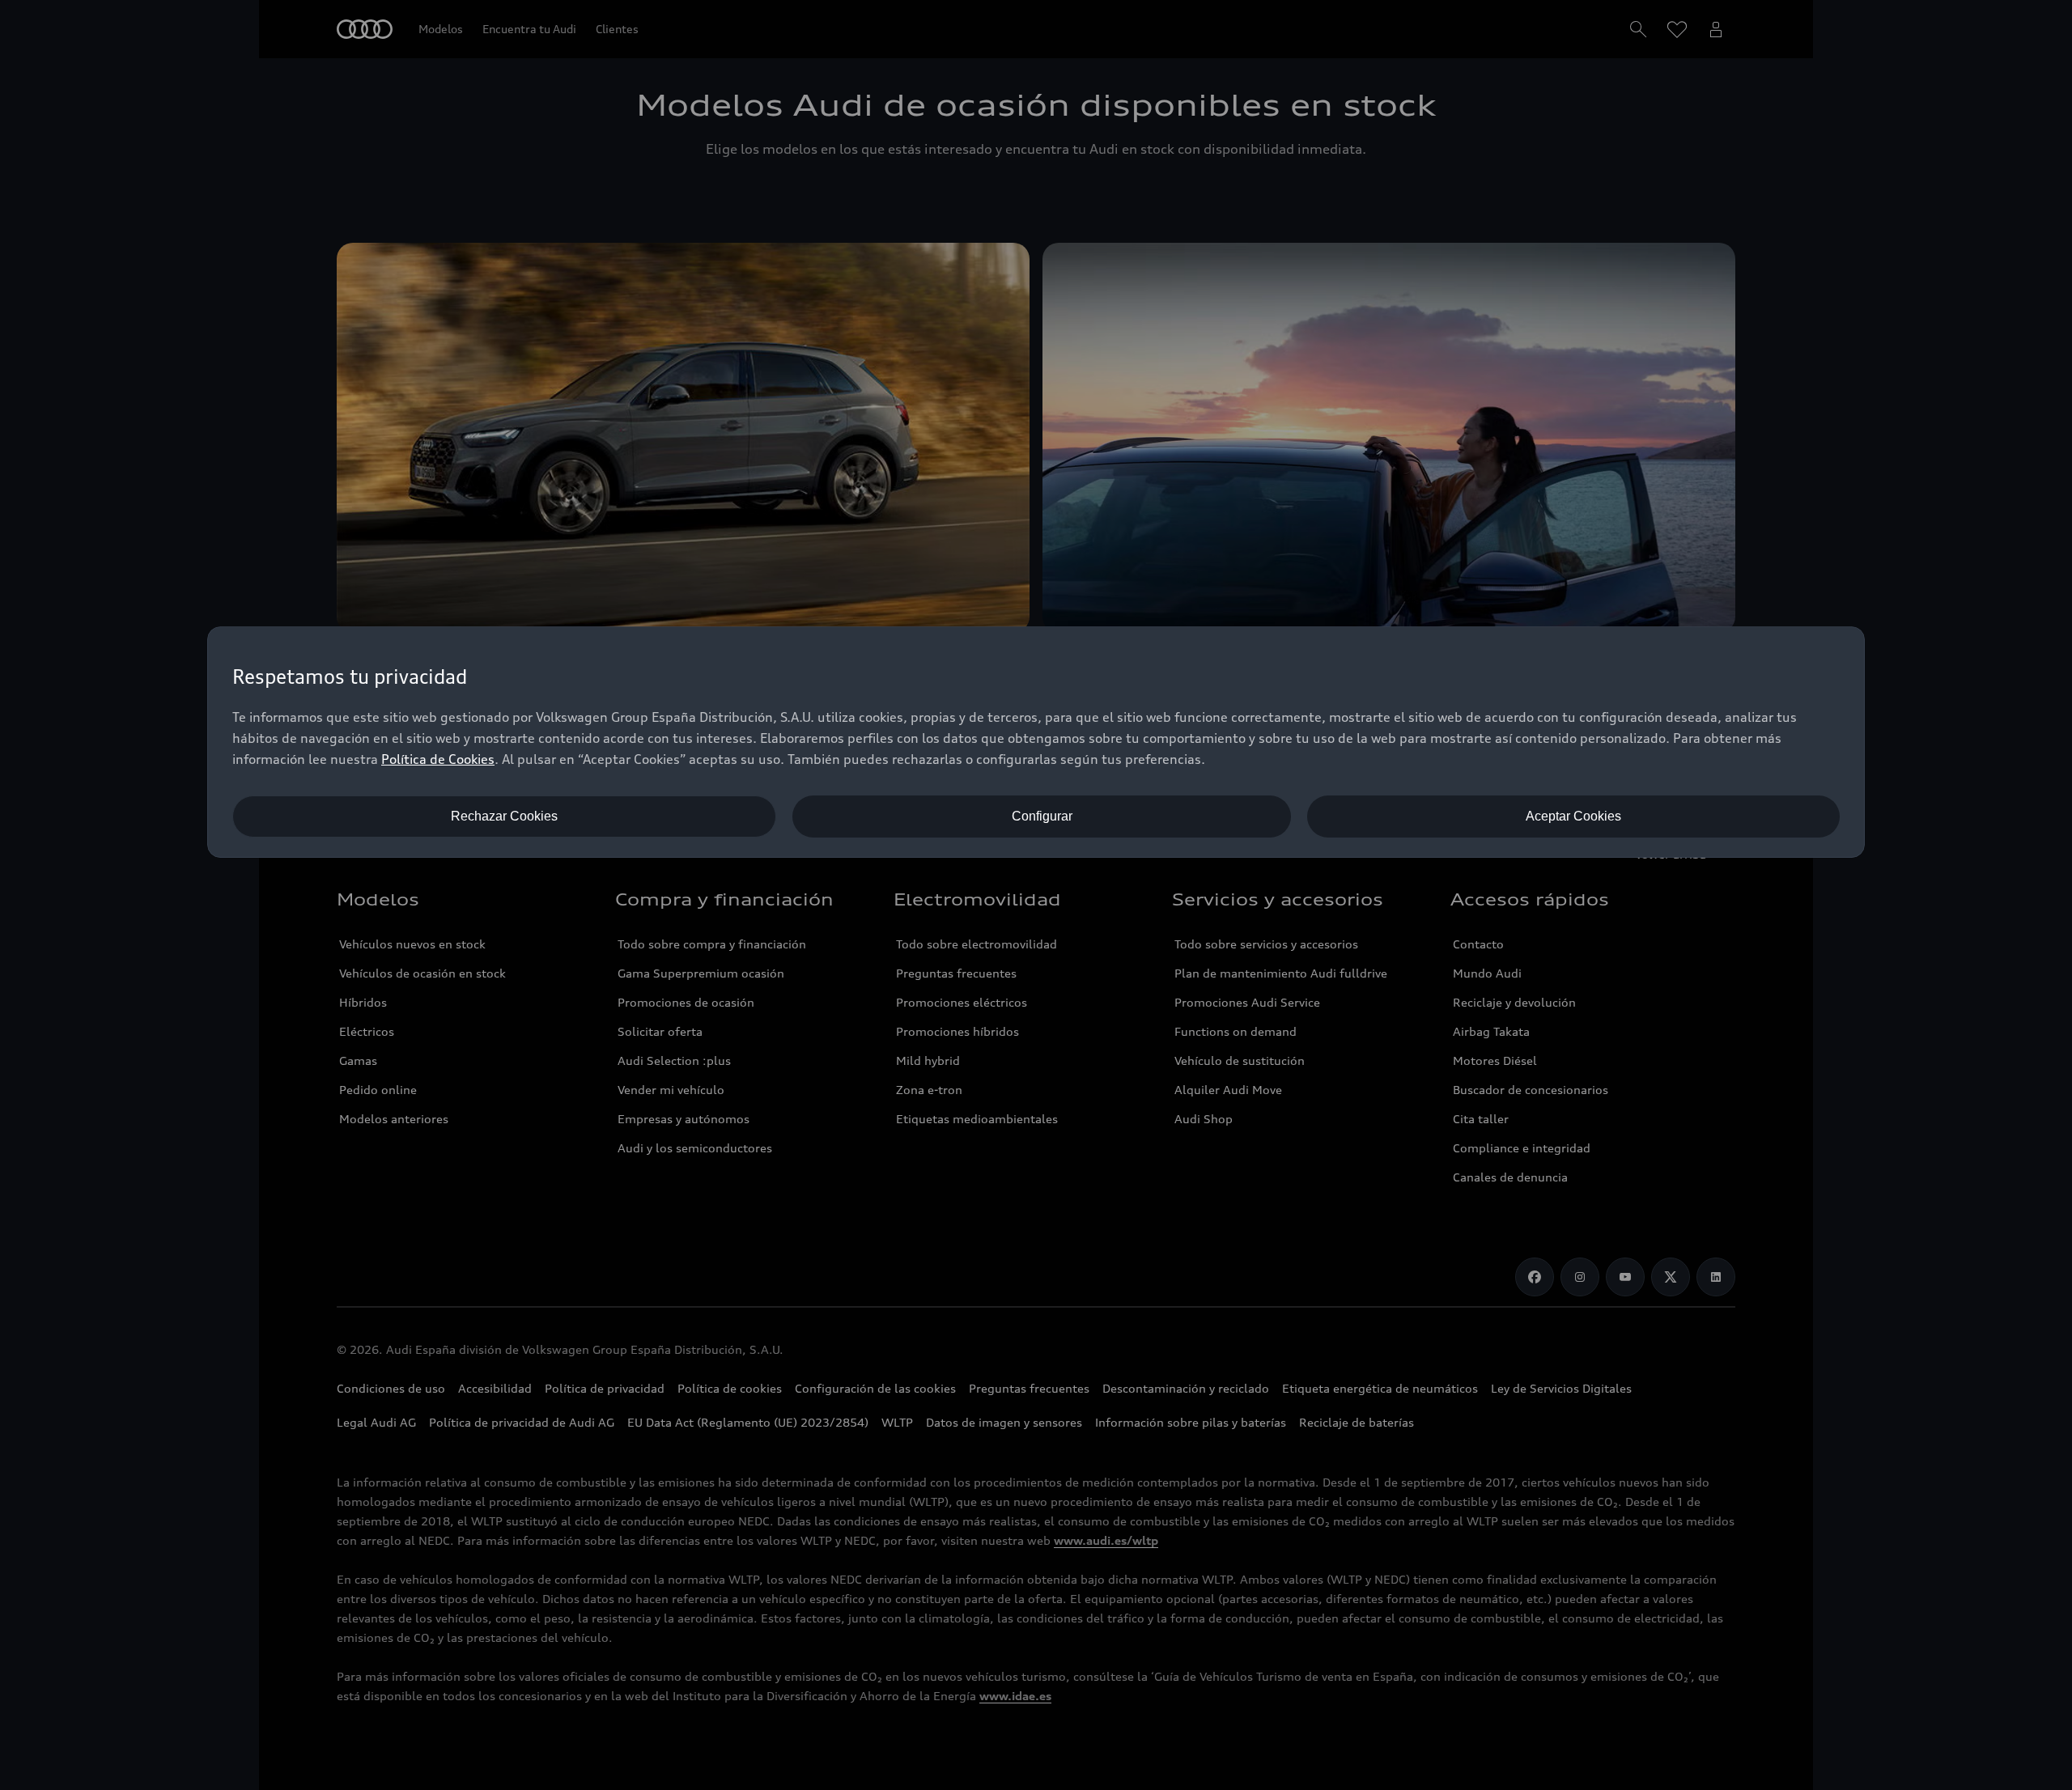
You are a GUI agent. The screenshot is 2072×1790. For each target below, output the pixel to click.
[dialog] (1036, 742)
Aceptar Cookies (1573, 816)
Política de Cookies (438, 759)
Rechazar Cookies (504, 816)
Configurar (1042, 816)
